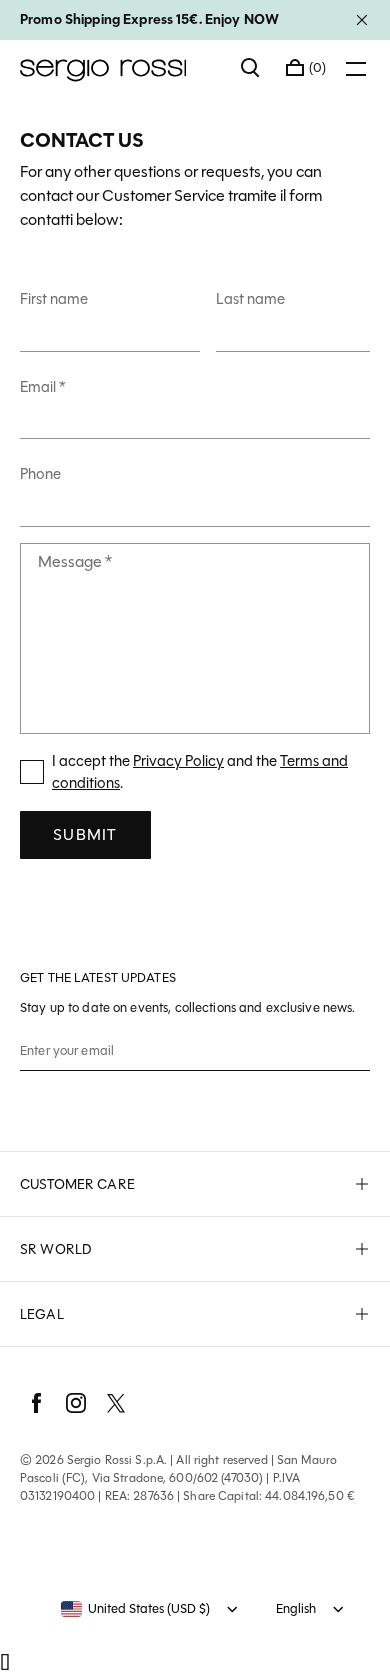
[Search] (251, 68)
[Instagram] (76, 1403)
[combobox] (135, 1609)
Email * (43, 387)
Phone (40, 474)
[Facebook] (36, 1403)
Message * (75, 561)
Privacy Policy (178, 761)
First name (54, 299)
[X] (116, 1403)
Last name (250, 299)
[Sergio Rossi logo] (120, 68)
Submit (85, 834)
